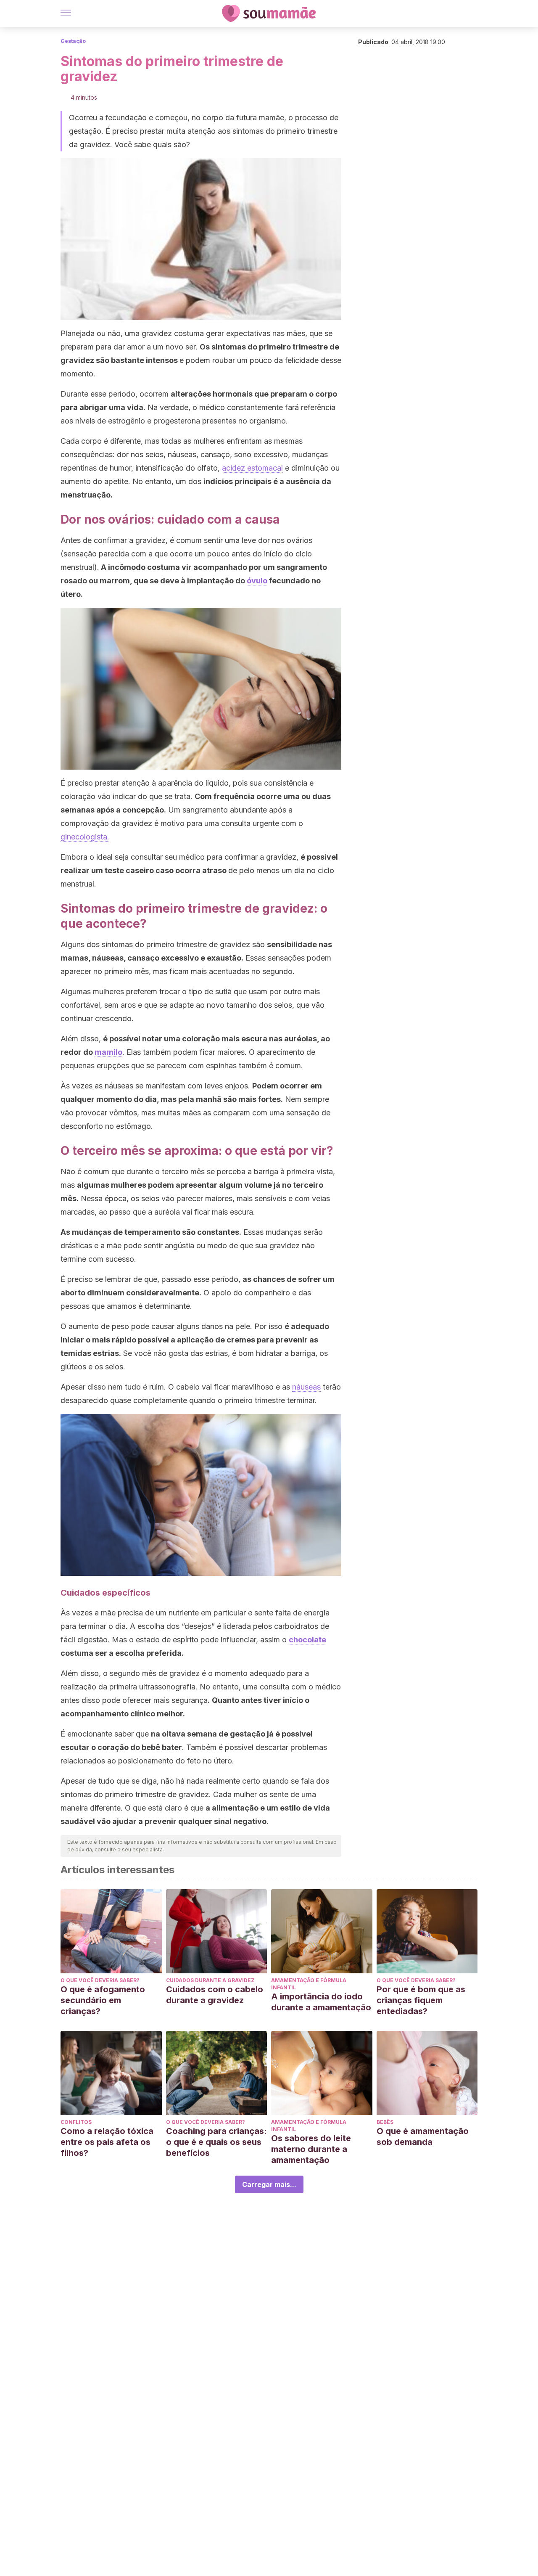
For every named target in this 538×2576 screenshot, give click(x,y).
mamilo (108, 1052)
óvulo (257, 581)
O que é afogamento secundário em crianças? (103, 2000)
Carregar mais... (269, 2184)
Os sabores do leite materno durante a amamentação (311, 2149)
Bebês (385, 2122)
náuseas (306, 1387)
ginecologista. (85, 837)
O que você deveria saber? (100, 1980)
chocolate (307, 1640)
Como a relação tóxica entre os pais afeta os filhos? (107, 2142)
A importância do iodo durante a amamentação (321, 2002)
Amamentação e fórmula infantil (309, 1984)
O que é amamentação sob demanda (423, 2137)
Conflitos (76, 2122)
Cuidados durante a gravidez (210, 1980)
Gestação (73, 41)
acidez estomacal (252, 468)
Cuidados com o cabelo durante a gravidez (215, 1995)
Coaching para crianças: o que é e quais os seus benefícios (216, 2142)
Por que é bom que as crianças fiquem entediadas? (421, 2000)
